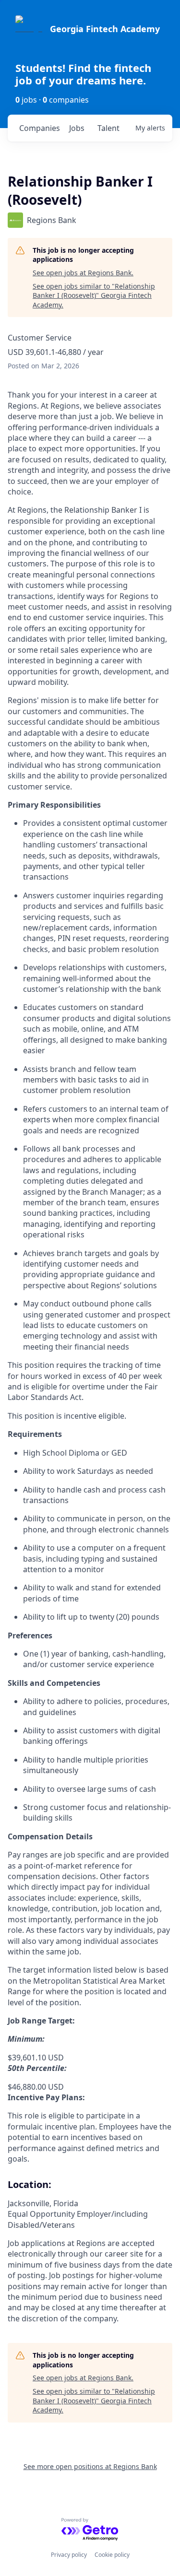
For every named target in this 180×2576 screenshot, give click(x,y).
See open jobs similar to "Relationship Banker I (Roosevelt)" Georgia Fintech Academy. (94, 295)
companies (40, 128)
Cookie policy (112, 2555)
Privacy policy (69, 2555)
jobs (77, 128)
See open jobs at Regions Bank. (83, 273)
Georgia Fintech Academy (105, 29)
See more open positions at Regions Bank (90, 2466)
